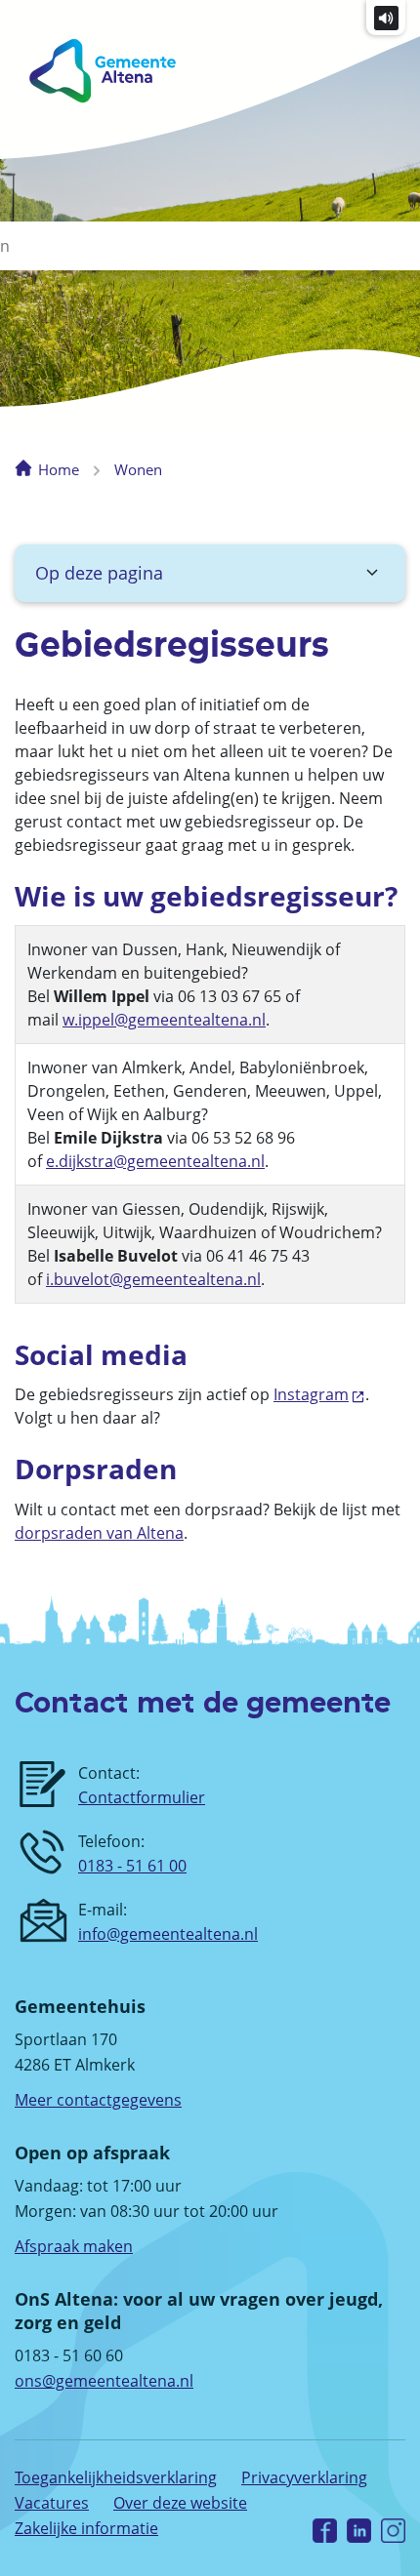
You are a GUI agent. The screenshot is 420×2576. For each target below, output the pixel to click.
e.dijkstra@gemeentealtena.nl (155, 1161)
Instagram (311, 1394)
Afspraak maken (74, 2246)
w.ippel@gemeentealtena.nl (164, 1020)
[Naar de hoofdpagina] (98, 71)
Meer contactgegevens (98, 2100)
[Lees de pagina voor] (386, 17)
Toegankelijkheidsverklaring (116, 2477)
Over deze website (180, 2503)
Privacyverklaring (304, 2477)
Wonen (138, 469)
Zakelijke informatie (86, 2528)
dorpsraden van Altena (99, 1533)
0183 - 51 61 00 (132, 1866)
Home (59, 469)
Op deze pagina (99, 573)
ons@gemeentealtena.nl (104, 2381)
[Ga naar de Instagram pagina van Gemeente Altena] (393, 2529)
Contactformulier (142, 1797)
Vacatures (52, 2503)
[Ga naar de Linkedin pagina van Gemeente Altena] (359, 2529)
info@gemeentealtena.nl (168, 1934)
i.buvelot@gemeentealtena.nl (153, 1279)
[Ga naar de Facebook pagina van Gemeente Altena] (325, 2529)
